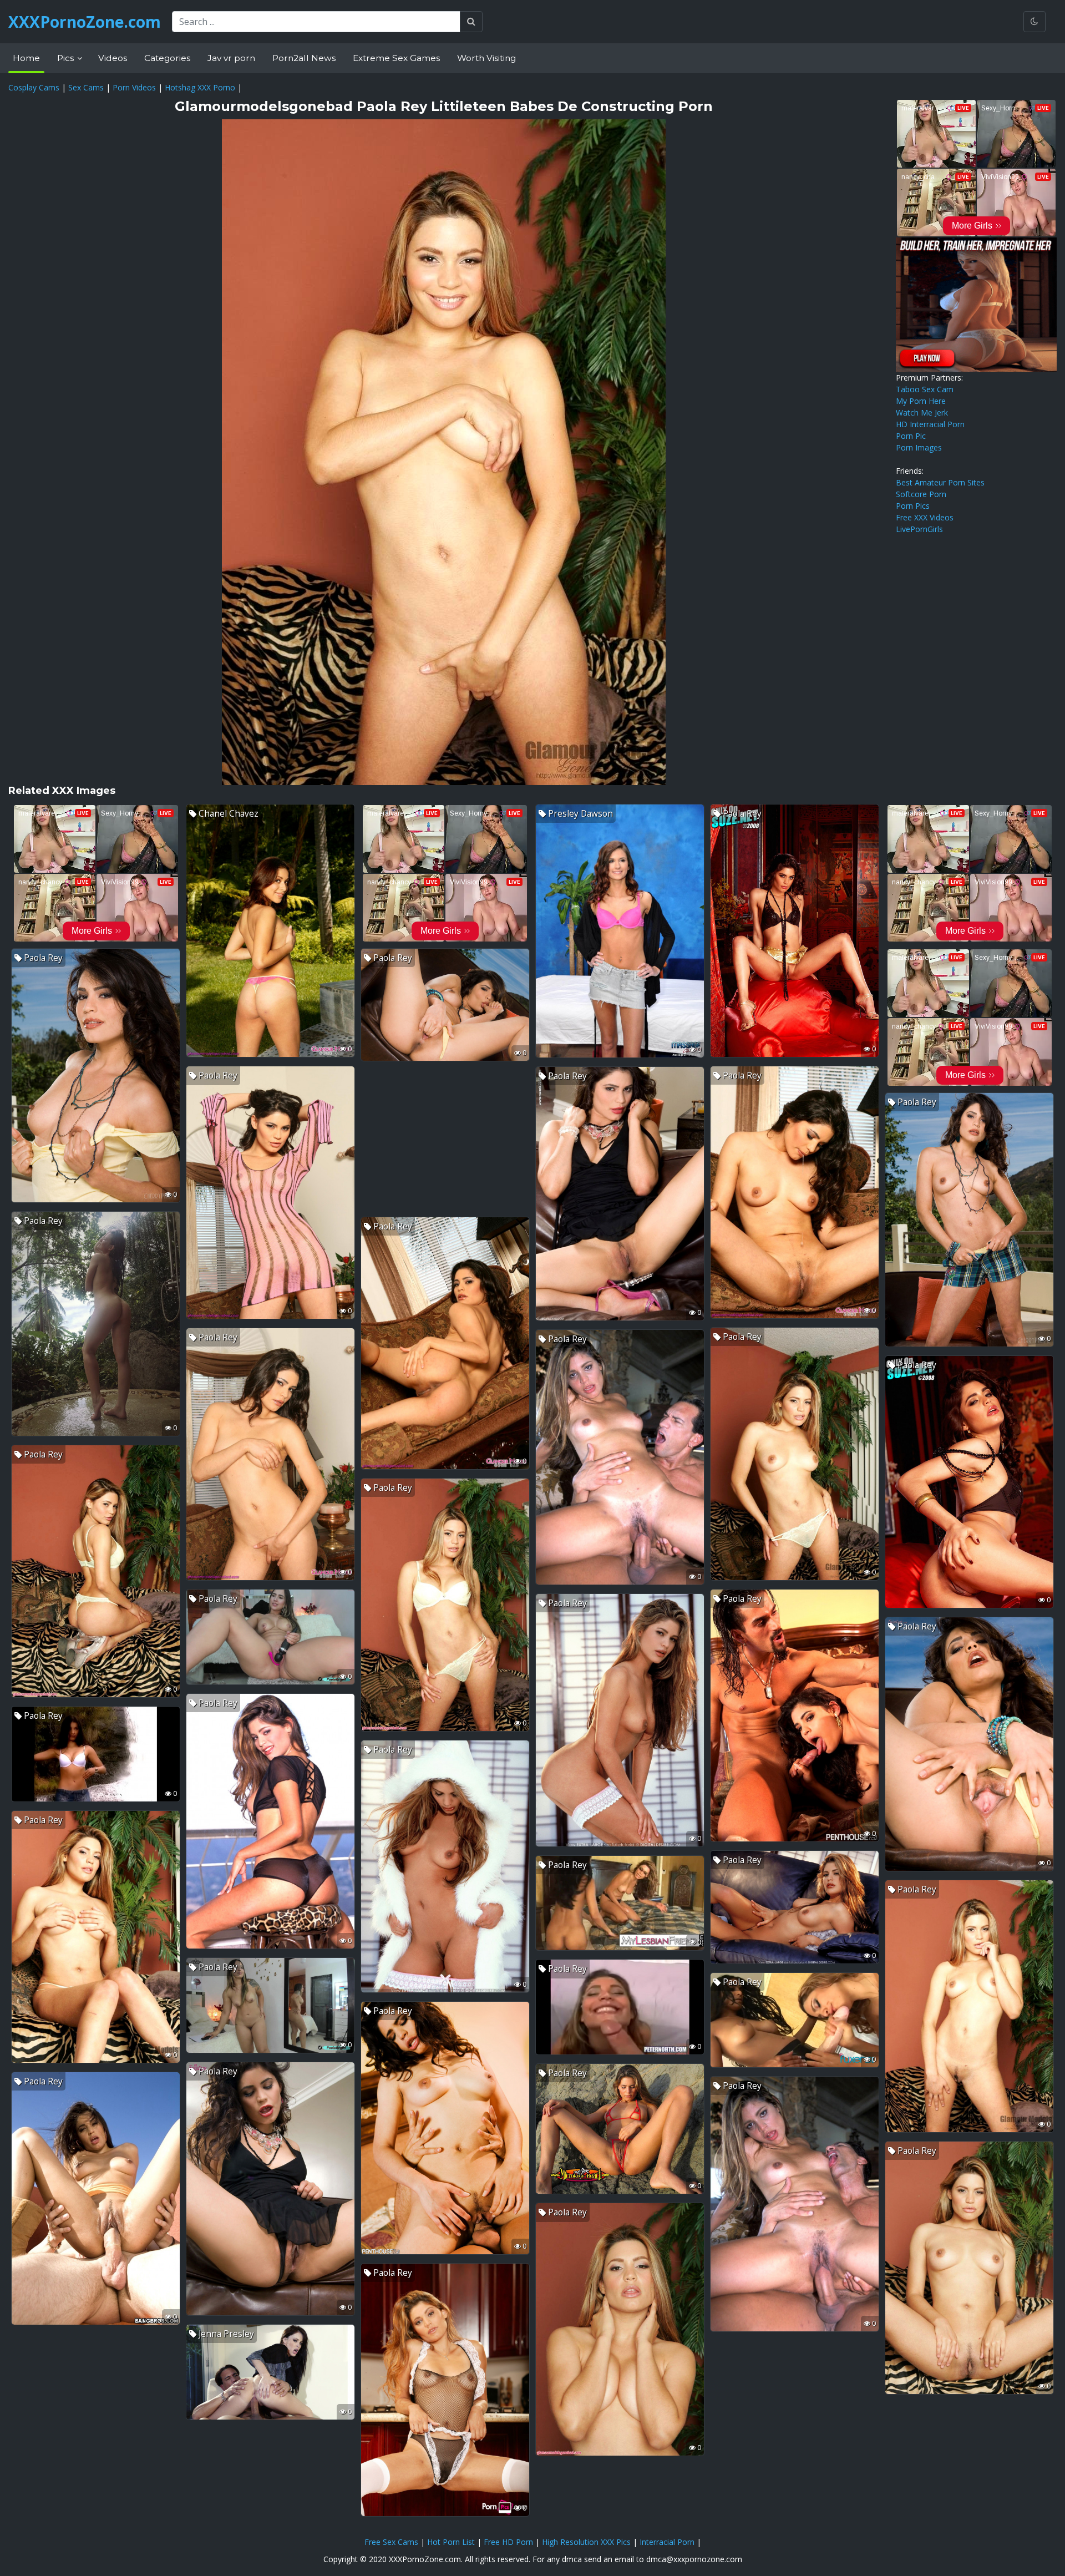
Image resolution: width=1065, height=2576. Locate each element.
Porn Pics (913, 506)
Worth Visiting (486, 58)
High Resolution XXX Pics (586, 2542)
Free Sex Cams (391, 2542)
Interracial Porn (667, 2542)
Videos (113, 58)
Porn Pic (911, 436)
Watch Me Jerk (922, 413)
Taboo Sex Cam (925, 389)
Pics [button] (67, 58)
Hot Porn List (451, 2542)
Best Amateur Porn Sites (940, 482)
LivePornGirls (919, 529)
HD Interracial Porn (930, 424)
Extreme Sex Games (396, 58)
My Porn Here (921, 401)
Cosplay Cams (34, 87)
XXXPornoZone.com (85, 22)
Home (26, 58)
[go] (471, 22)
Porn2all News (304, 58)
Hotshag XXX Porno (200, 87)
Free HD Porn (508, 2542)
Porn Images (919, 447)
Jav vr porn (231, 58)
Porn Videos (134, 87)
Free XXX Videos (925, 517)
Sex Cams (86, 87)
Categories (167, 58)
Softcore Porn (921, 494)
